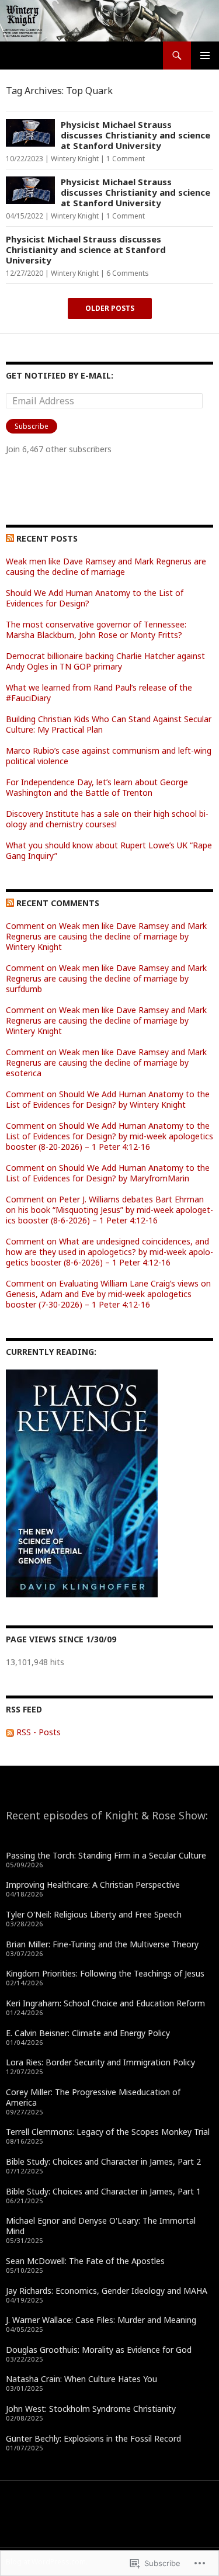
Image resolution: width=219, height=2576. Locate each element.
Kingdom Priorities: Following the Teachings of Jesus (105, 1973)
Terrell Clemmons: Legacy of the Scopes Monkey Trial (108, 2132)
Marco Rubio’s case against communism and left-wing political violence (109, 756)
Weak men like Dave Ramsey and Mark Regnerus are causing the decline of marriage (106, 566)
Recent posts (47, 538)
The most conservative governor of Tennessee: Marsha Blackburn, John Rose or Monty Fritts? (96, 630)
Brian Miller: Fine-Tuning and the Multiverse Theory (102, 1944)
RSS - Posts (39, 1732)
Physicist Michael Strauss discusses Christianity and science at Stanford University (135, 135)
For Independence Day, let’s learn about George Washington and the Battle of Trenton (97, 787)
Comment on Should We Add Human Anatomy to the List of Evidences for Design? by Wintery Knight (108, 1099)
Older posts (110, 308)
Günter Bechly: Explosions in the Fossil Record (93, 2438)
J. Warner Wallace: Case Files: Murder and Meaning (101, 2320)
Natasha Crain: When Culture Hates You (81, 2379)
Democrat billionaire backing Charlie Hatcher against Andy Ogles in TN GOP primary (105, 661)
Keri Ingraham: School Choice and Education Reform (105, 2003)
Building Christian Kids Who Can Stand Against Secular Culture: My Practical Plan (109, 724)
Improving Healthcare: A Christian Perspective (93, 1885)
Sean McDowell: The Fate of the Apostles (85, 2261)
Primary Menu (205, 56)
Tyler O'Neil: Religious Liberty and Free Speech (94, 1914)
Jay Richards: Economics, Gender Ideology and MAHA (107, 2291)
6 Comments (128, 273)
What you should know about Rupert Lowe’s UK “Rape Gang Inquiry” (109, 850)
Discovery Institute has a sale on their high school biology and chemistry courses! (107, 819)
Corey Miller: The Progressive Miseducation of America (93, 2097)
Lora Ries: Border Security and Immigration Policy (100, 2062)
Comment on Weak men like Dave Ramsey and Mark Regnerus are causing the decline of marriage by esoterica (106, 1062)
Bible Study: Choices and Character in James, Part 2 (103, 2161)
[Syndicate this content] (10, 538)
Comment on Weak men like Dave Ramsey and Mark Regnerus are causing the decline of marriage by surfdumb (106, 978)
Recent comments (58, 903)
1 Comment (126, 159)
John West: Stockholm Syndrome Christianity (91, 2409)
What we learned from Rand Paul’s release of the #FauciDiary (99, 693)
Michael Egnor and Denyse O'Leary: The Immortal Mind (101, 2226)
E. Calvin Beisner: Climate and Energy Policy (88, 2033)
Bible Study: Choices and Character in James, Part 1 (103, 2191)
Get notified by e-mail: (60, 375)
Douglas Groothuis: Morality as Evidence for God (99, 2350)
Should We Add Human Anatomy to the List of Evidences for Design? (95, 598)
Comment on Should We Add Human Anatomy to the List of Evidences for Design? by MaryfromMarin (108, 1173)
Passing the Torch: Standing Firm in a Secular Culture (106, 1855)
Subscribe (32, 426)
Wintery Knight (75, 159)
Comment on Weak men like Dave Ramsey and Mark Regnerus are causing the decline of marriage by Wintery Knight (106, 936)
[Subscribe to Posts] (10, 1732)
